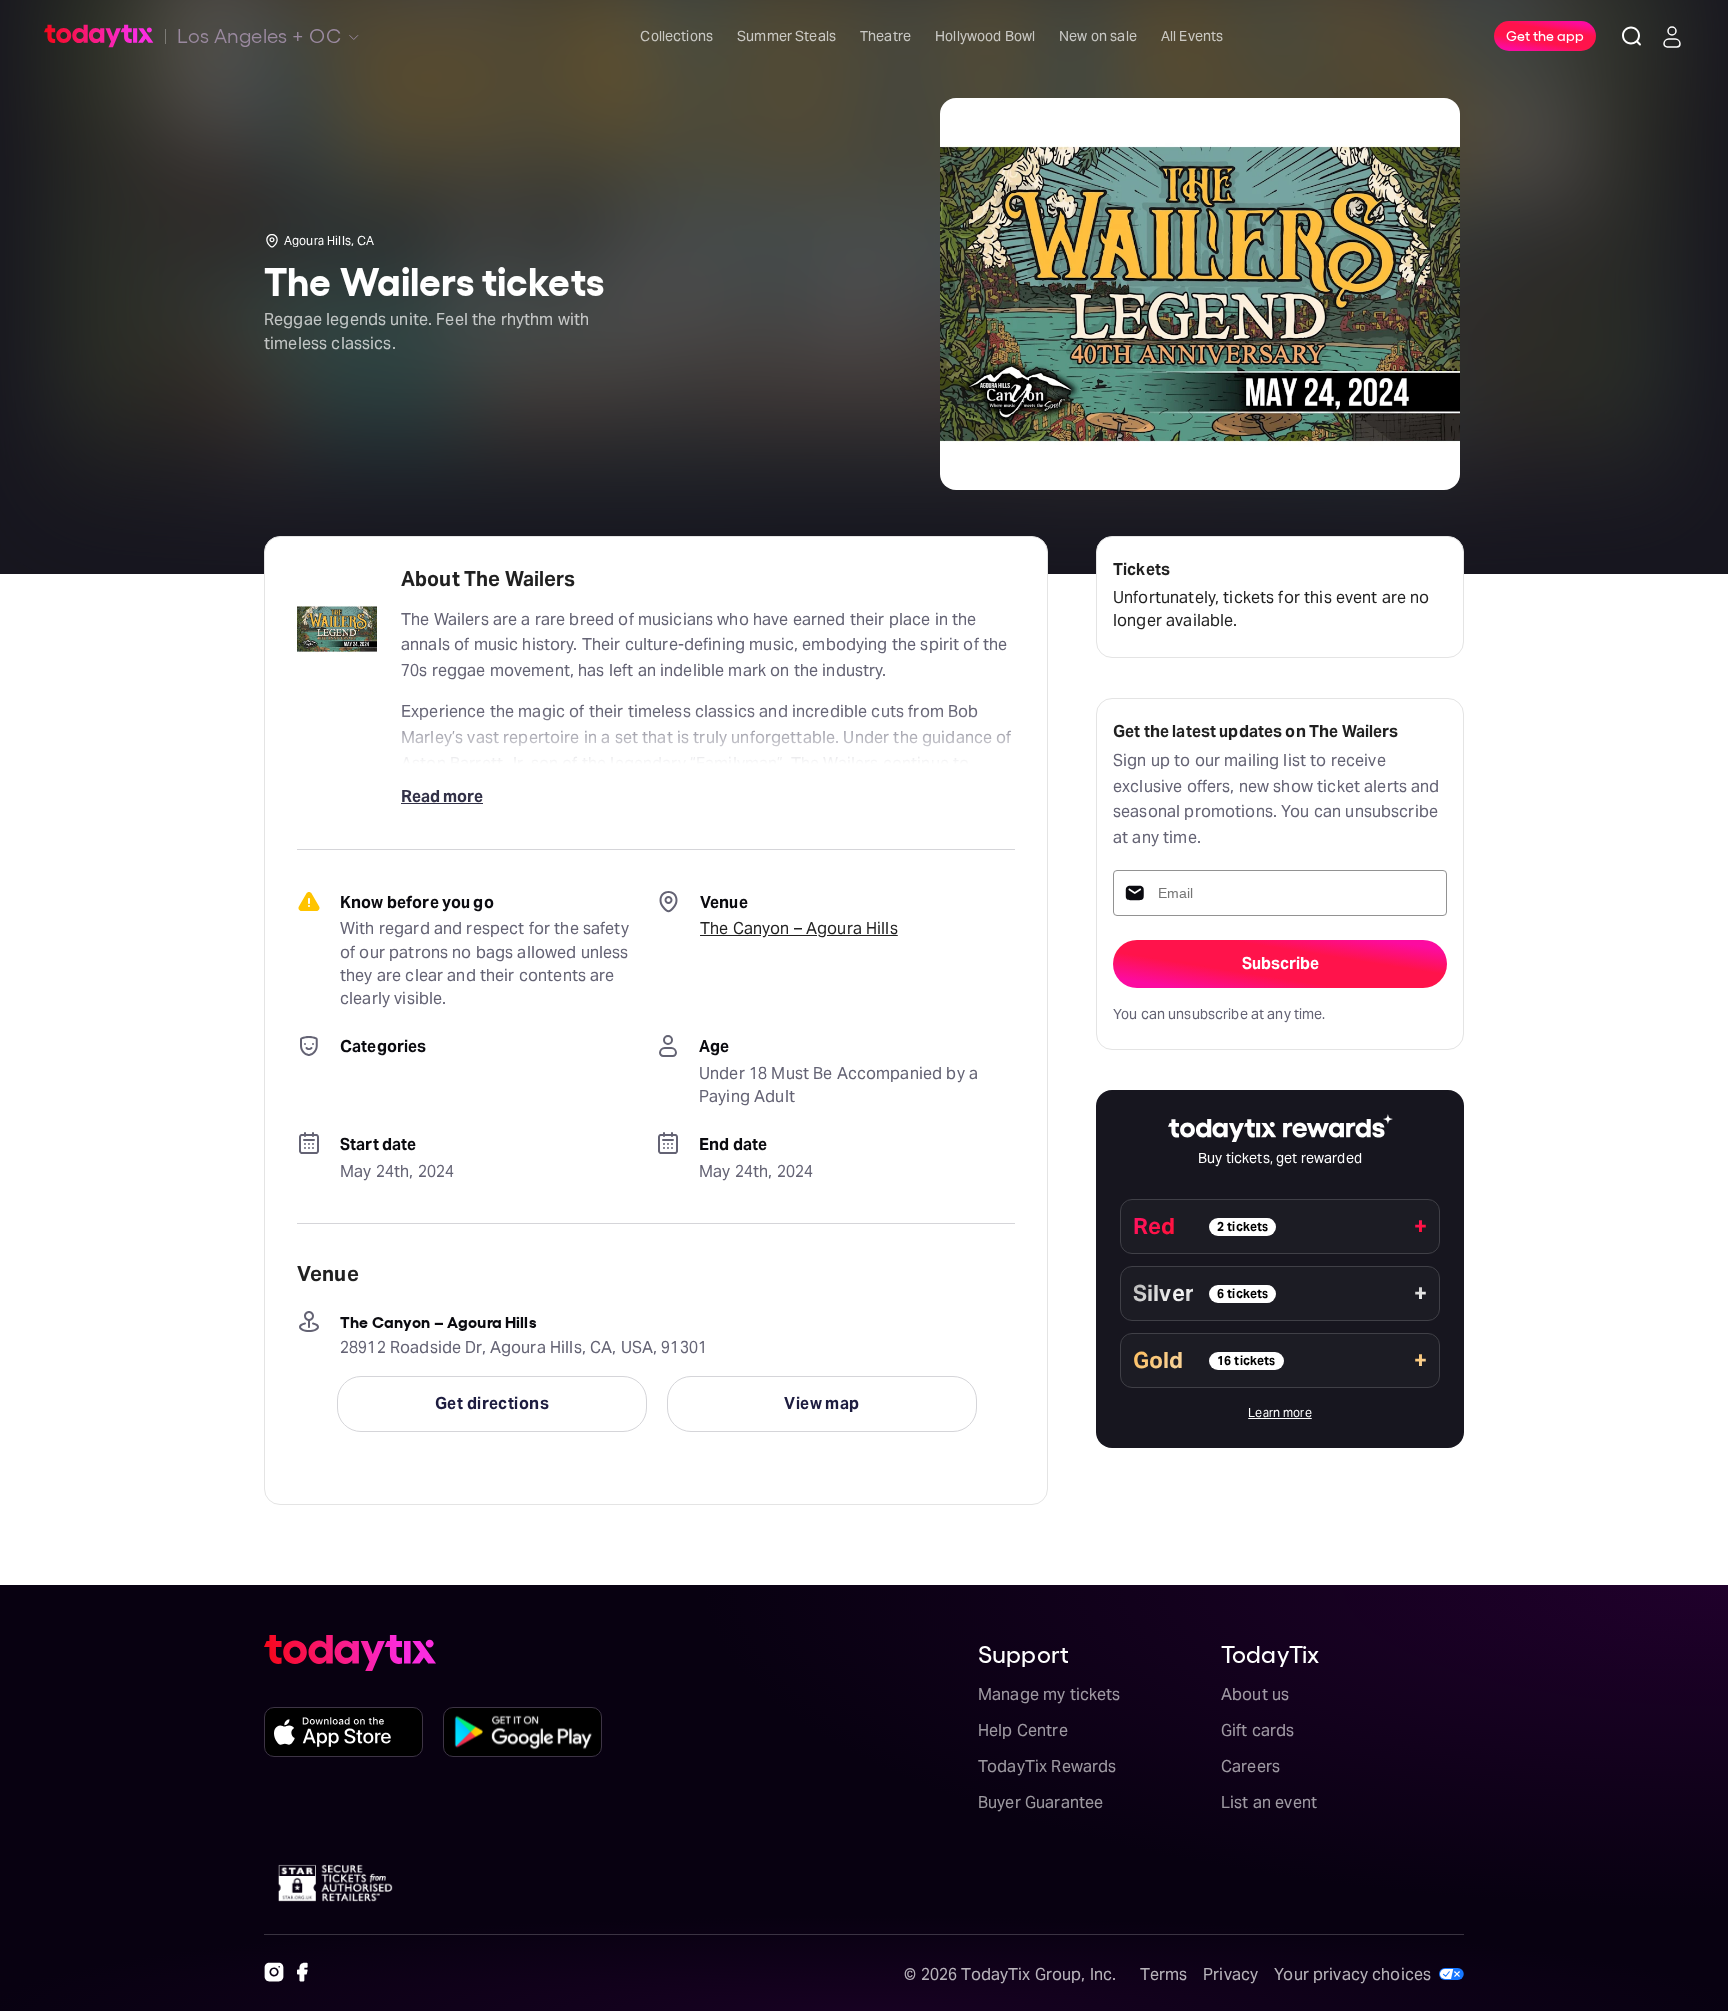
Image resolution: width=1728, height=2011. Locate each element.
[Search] (1632, 36)
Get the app (1545, 35)
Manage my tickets (1049, 1694)
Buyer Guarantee (1040, 1802)
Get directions (492, 1403)
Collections (676, 36)
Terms (1163, 1974)
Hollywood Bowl (985, 36)
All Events (1192, 36)
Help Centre (1023, 1730)
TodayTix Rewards (1047, 1766)
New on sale (1098, 36)
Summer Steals (786, 36)
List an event (1269, 1802)
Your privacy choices (1352, 1974)
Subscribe (1280, 963)
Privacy (1230, 1974)
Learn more (1280, 1412)
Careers (1250, 1766)
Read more (442, 796)
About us (1255, 1694)
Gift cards (1258, 1730)
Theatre (885, 36)
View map (822, 1403)
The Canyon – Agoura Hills (799, 928)
